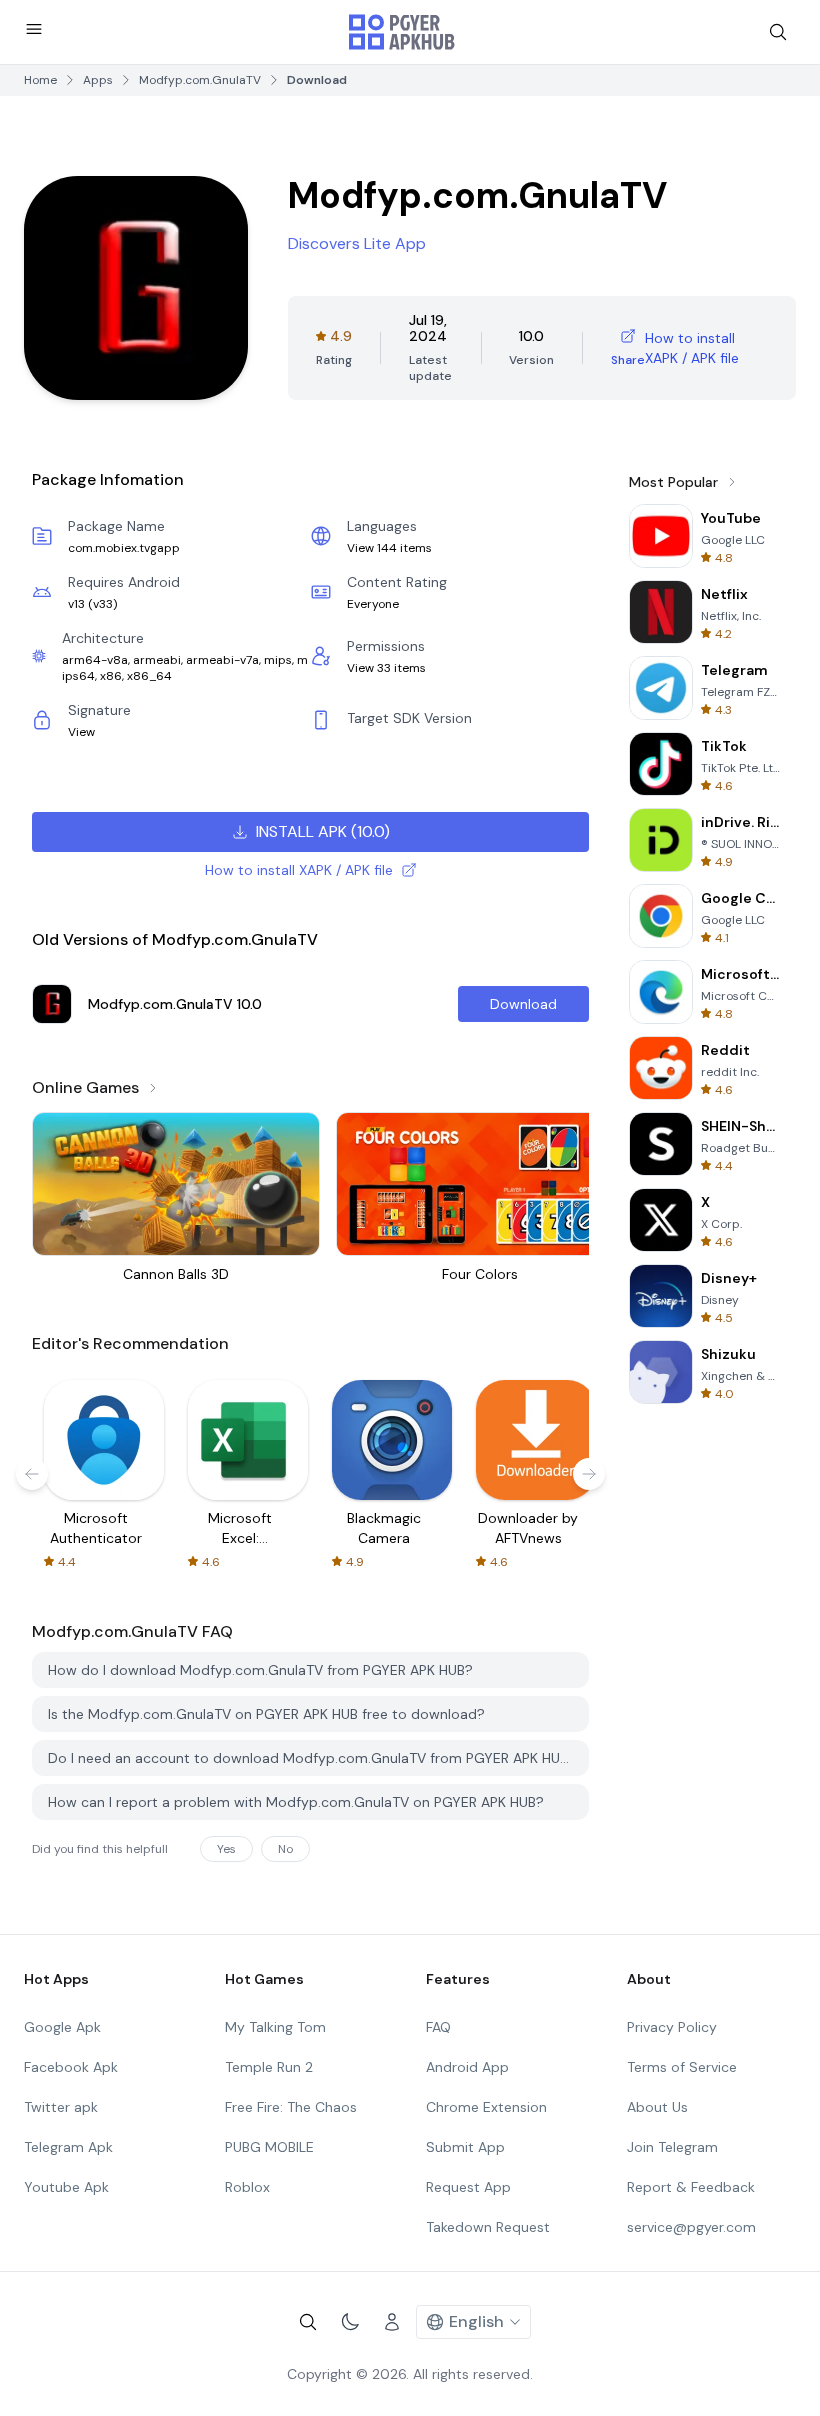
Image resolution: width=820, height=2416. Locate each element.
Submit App (465, 2147)
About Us (657, 2107)
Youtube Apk (66, 2187)
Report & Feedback (691, 2187)
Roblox (247, 2187)
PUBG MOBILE (269, 2147)
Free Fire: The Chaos (291, 2107)
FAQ (438, 2027)
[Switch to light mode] (350, 2322)
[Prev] (32, 1474)
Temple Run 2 (269, 2067)
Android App (467, 2067)
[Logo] (402, 32)
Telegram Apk (68, 2147)
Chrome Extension (486, 2107)
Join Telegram (672, 2147)
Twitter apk (61, 2107)
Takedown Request (488, 2227)
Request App (468, 2187)
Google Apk (62, 2027)
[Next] (589, 1474)
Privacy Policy (672, 2027)
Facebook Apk (71, 2067)
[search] (778, 32)
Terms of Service (682, 2067)
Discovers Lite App (357, 243)
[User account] (392, 2322)
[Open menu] (34, 29)
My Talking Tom (275, 2027)
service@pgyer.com (691, 2227)
